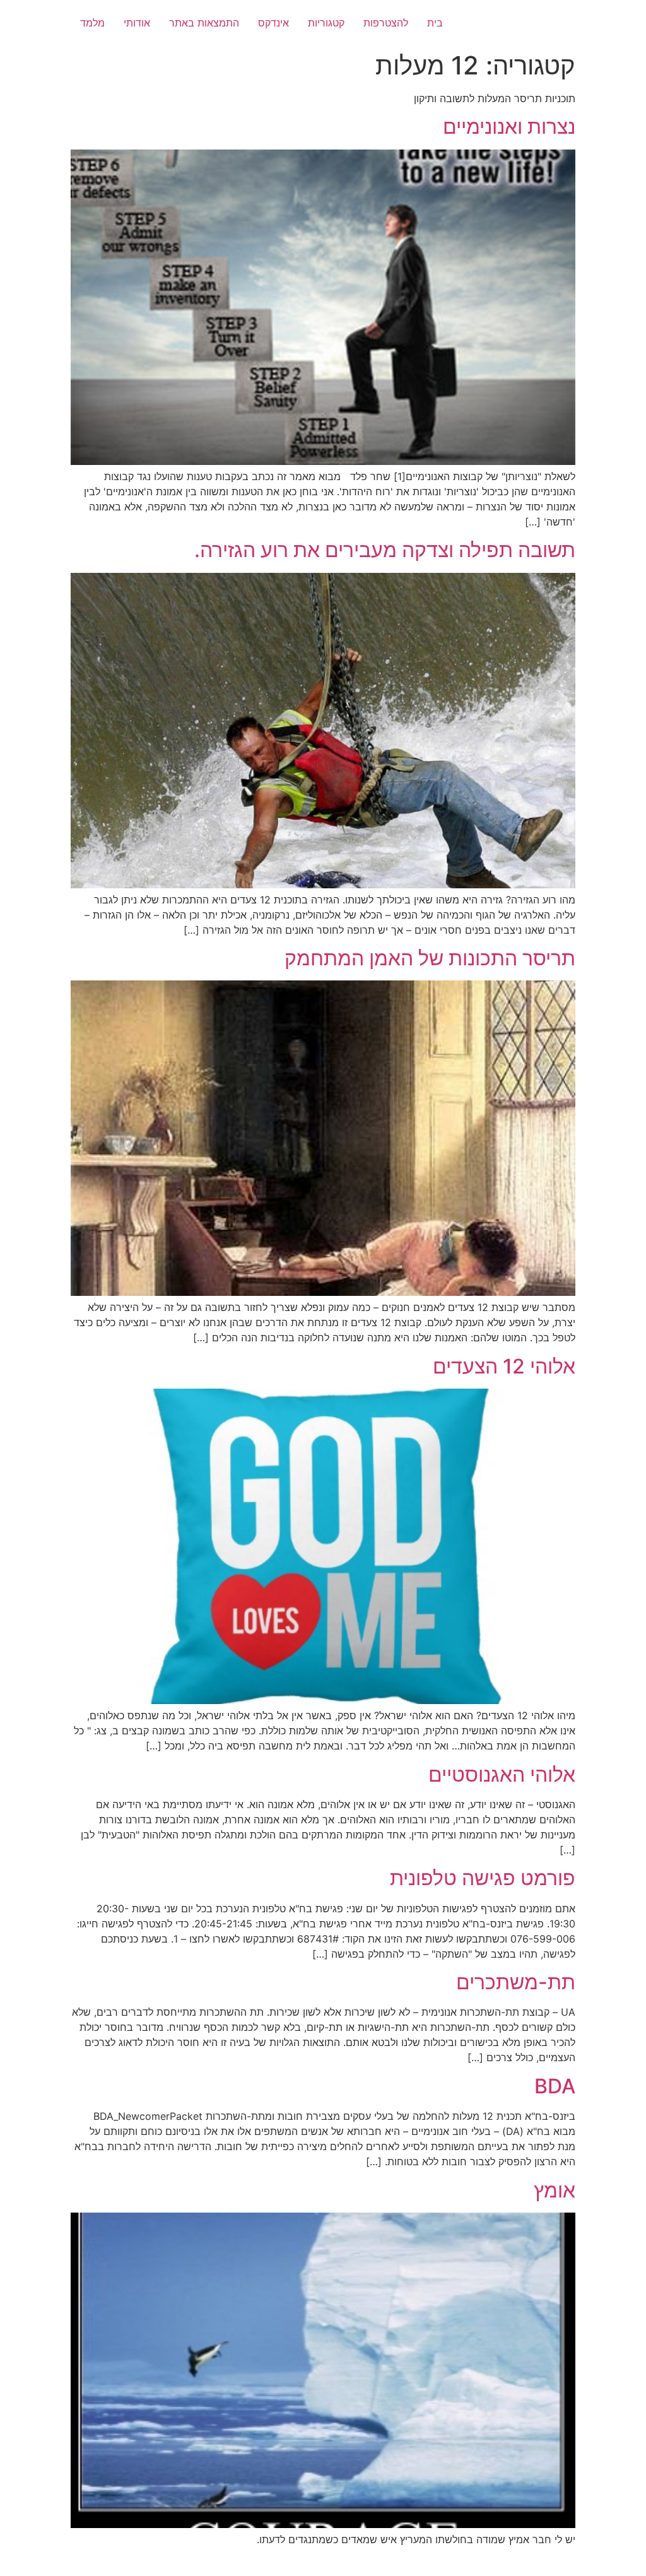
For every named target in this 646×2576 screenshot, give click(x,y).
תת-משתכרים (516, 1982)
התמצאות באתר (204, 23)
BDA (555, 2086)
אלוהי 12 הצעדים (504, 1366)
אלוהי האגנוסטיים (502, 1774)
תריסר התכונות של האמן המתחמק (430, 958)
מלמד (92, 23)
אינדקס (273, 23)
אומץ (555, 2190)
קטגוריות (326, 23)
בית (435, 23)
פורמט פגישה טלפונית (483, 1878)
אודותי (137, 23)
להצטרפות (386, 23)
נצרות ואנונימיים (509, 126)
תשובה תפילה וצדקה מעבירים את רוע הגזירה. (385, 550)
